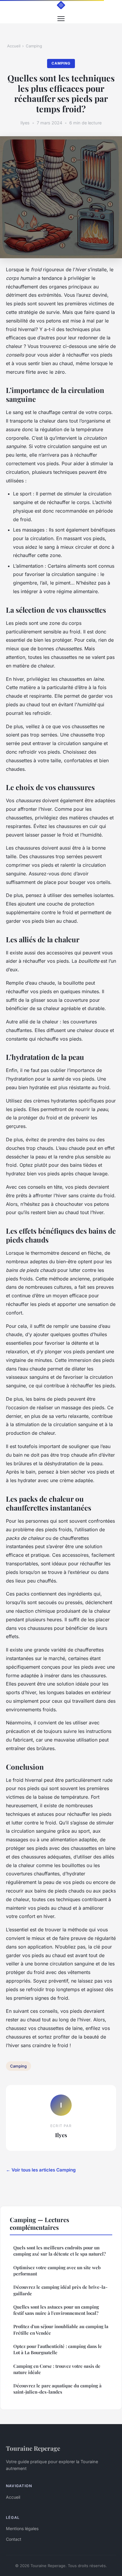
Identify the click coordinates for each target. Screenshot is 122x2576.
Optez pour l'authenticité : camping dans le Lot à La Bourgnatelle (58, 2349)
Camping (34, 46)
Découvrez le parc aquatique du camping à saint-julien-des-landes (57, 2389)
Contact (14, 2539)
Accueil (14, 46)
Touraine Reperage (33, 2448)
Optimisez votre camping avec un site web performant (57, 2271)
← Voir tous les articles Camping (41, 2170)
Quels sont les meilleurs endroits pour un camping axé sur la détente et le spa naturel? (60, 2251)
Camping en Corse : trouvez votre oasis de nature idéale (57, 2369)
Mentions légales (22, 2528)
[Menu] (61, 19)
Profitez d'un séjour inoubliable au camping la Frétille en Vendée (61, 2329)
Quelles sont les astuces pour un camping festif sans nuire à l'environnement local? (56, 2310)
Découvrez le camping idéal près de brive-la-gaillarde (60, 2290)
